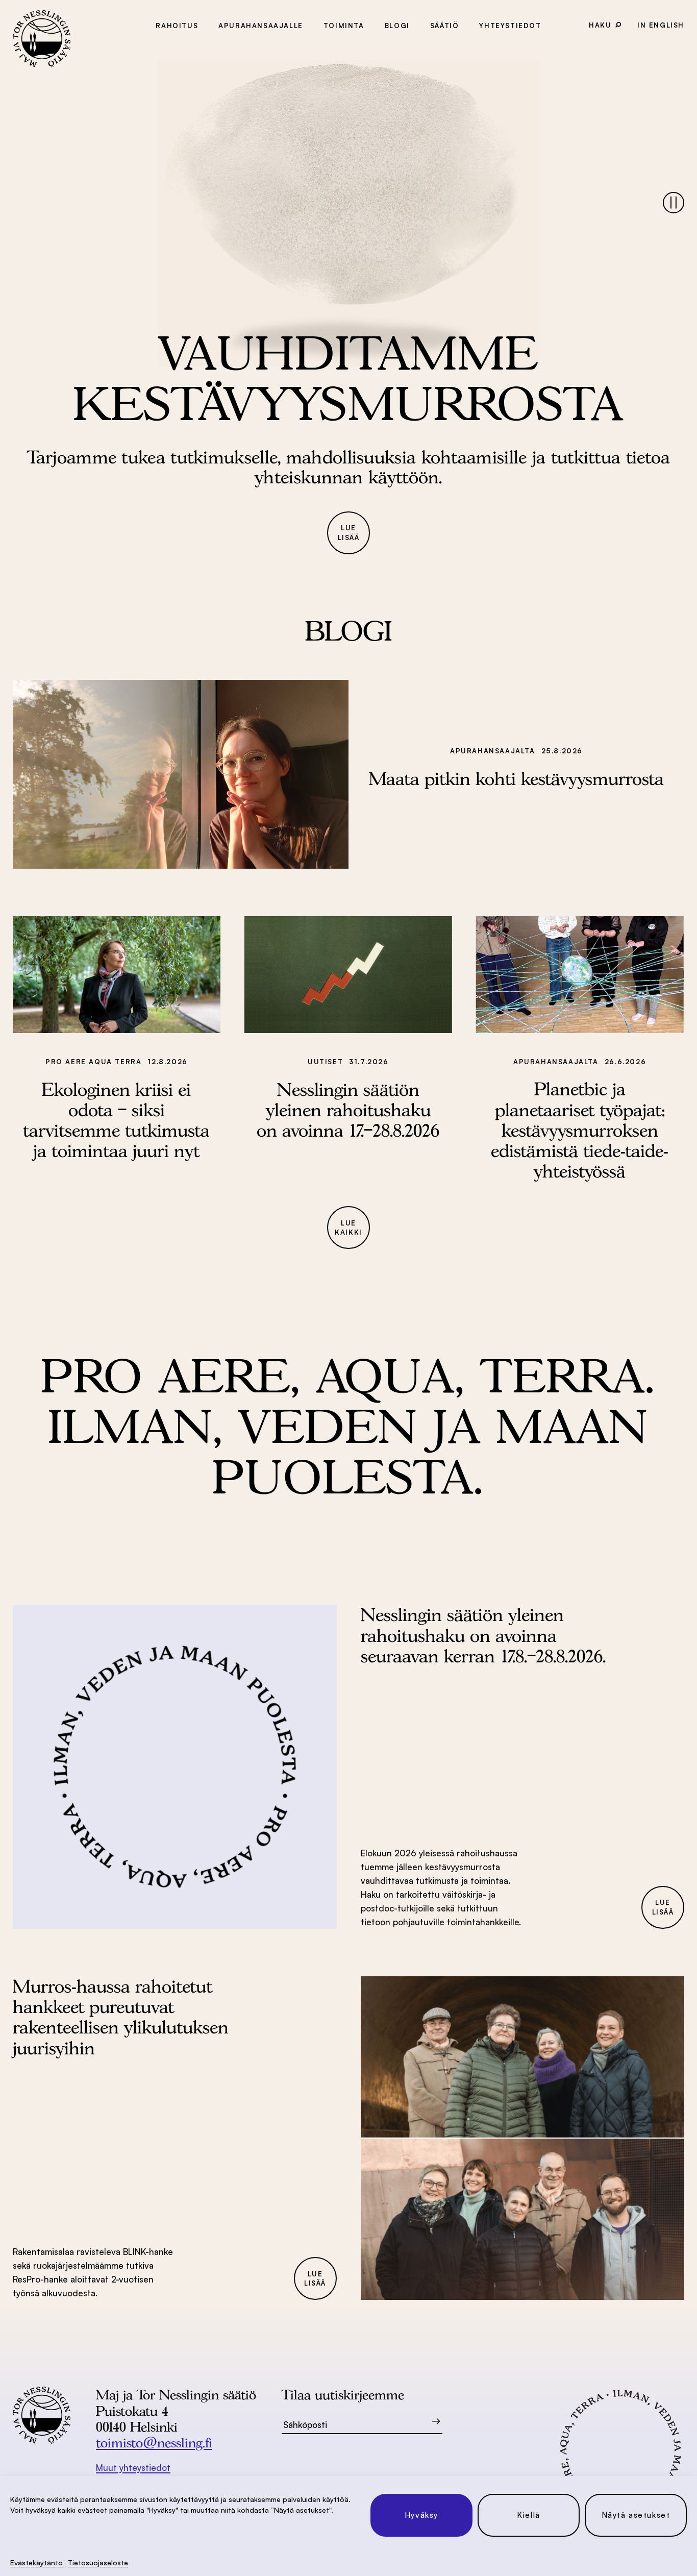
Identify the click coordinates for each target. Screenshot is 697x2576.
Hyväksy (421, 2515)
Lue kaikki (348, 1228)
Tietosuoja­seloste (98, 2562)
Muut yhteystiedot (133, 2468)
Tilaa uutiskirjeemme (343, 2395)
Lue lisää (349, 533)
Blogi (397, 26)
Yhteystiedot (510, 26)
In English (661, 25)
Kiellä (529, 2515)
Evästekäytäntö (36, 2562)
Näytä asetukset (636, 2515)
